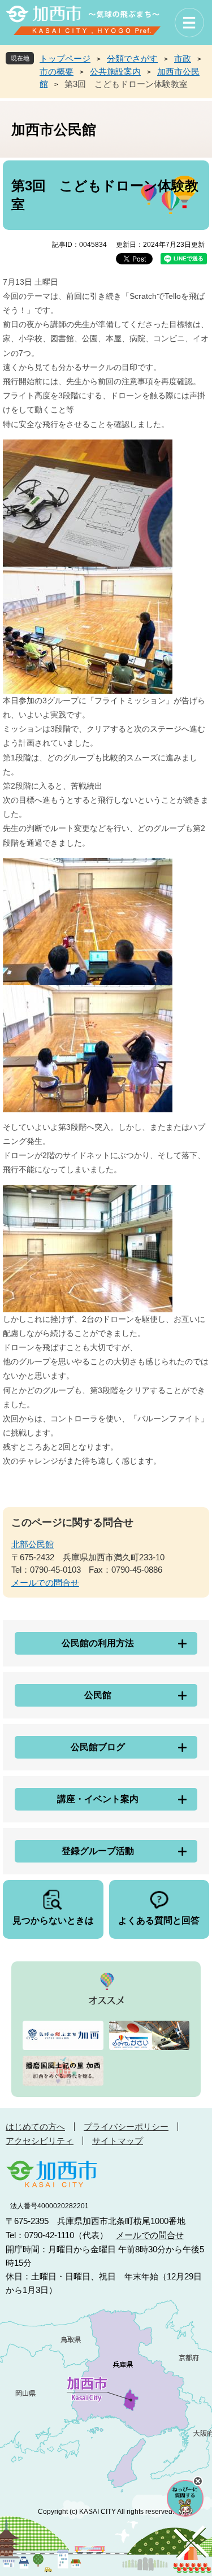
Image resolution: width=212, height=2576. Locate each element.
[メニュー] (189, 23)
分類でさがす (132, 58)
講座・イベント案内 (98, 1799)
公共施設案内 (115, 71)
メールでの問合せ (45, 1583)
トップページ (65, 58)
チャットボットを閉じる (198, 2481)
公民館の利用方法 (98, 1643)
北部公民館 (33, 1544)
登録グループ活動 (98, 1851)
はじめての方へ (35, 2127)
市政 (183, 58)
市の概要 (57, 71)
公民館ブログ (98, 1747)
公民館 (98, 1695)
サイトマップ (118, 2141)
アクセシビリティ (40, 2141)
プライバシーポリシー (126, 2127)
